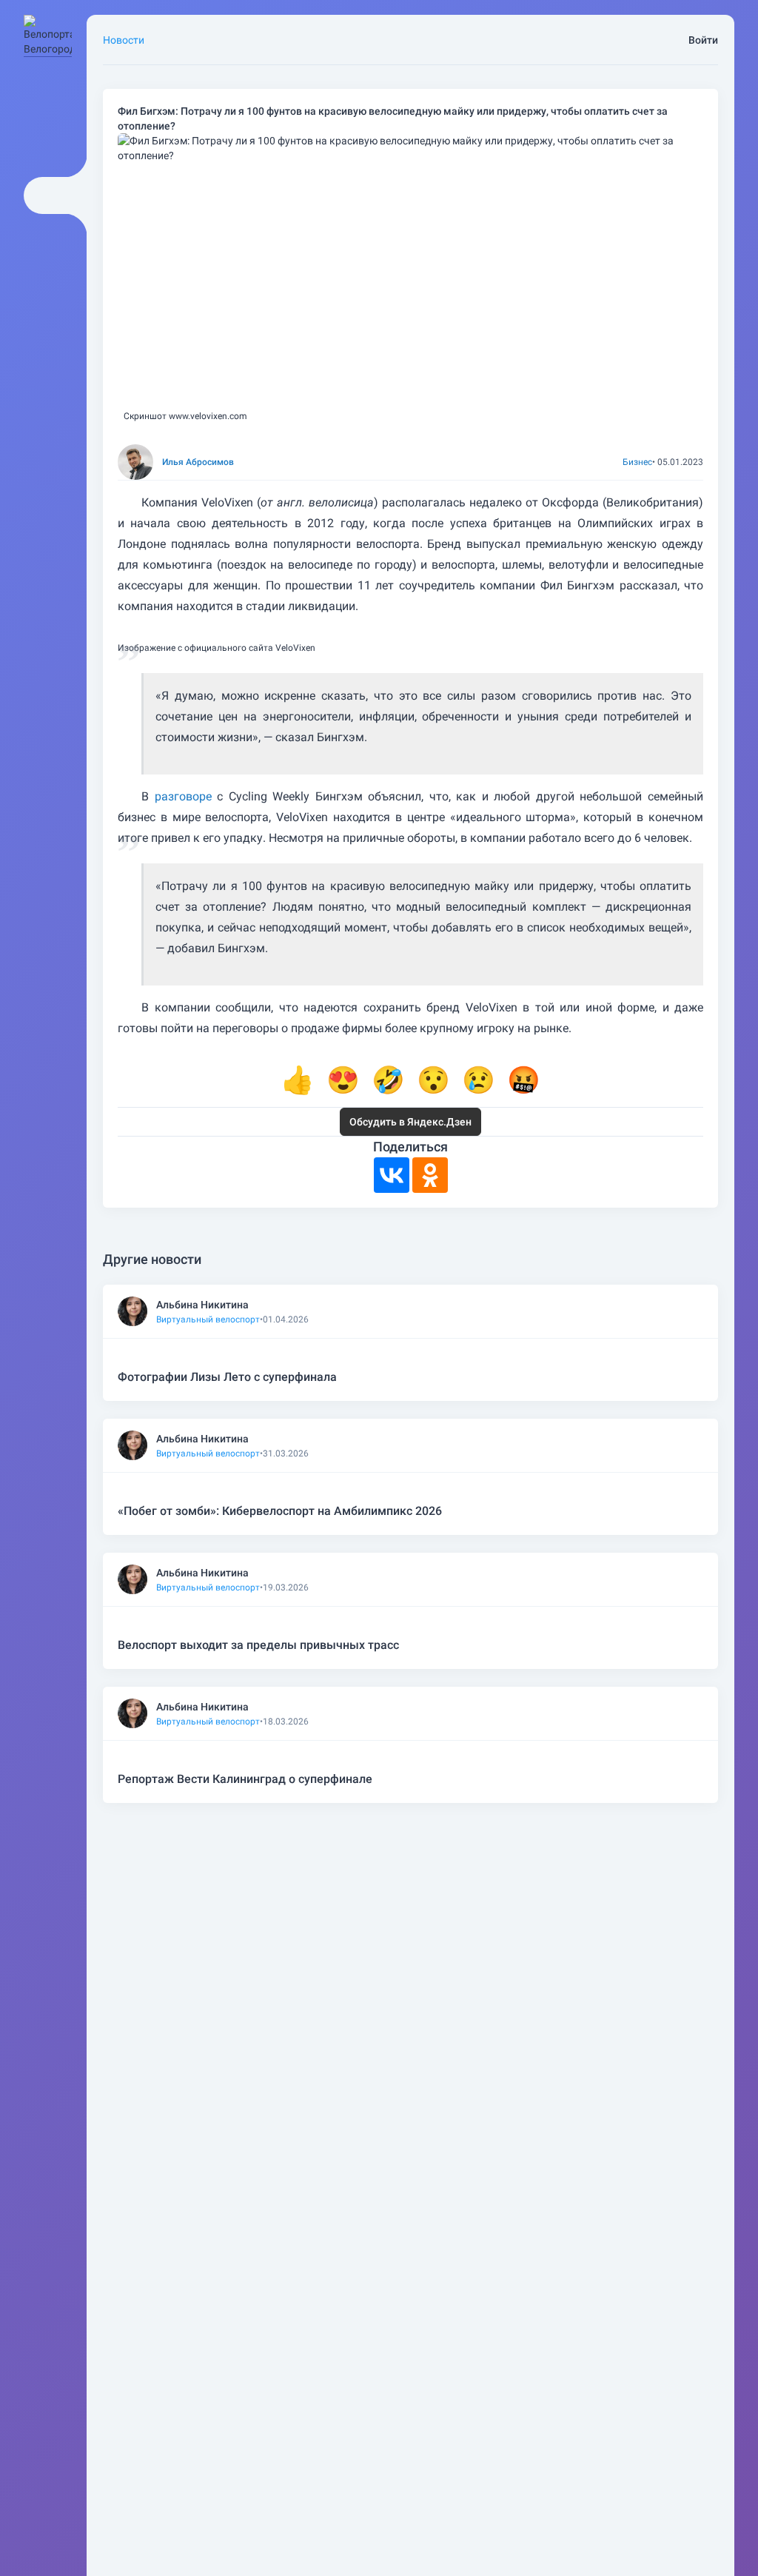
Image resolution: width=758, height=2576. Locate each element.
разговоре (183, 796)
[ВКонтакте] (392, 1175)
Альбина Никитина (202, 1305)
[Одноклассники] (430, 1175)
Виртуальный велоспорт (208, 1319)
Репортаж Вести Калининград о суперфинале (245, 1779)
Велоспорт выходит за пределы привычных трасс (258, 1645)
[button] (298, 1080)
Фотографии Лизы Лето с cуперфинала (227, 1377)
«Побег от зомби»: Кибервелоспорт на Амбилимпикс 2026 (280, 1511)
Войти (703, 40)
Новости (124, 40)
